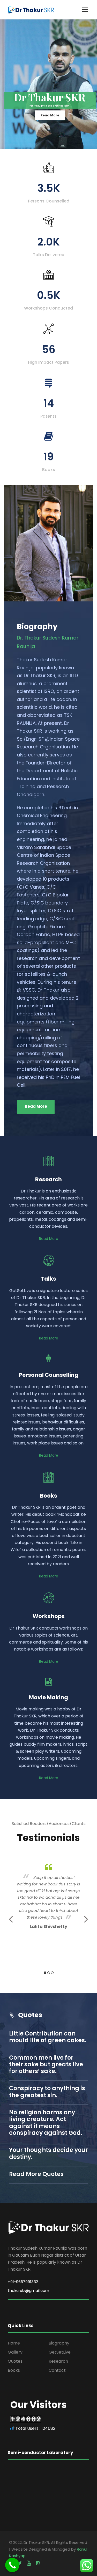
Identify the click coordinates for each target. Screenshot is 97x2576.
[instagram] (38, 2563)
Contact (57, 2370)
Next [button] (86, 1919)
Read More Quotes (36, 2174)
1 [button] (45, 1973)
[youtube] (29, 2563)
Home (14, 2343)
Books (14, 2370)
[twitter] (19, 2563)
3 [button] (52, 1973)
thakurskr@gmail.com (28, 2290)
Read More (50, 115)
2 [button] (49, 1973)
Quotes (15, 2361)
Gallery (15, 2352)
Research (58, 2361)
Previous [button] (11, 1919)
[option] (48, 1896)
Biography (59, 2343)
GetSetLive (60, 2352)
